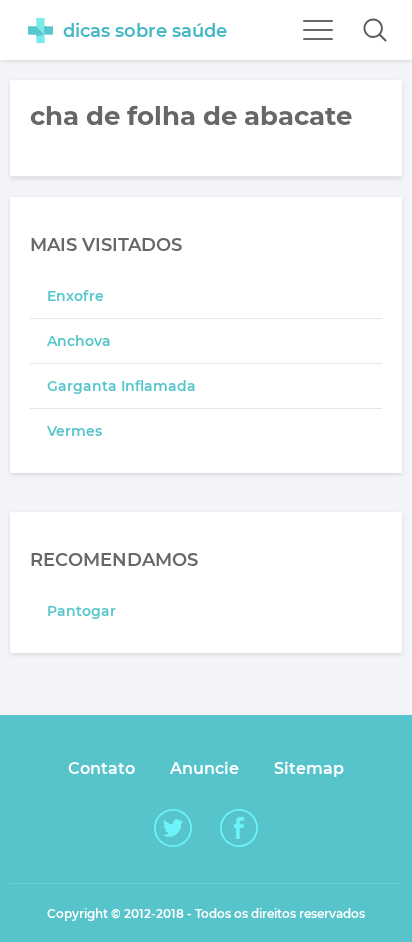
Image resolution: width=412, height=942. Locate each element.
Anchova (79, 341)
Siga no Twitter (173, 828)
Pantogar (81, 611)
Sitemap (309, 768)
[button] (375, 30)
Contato (101, 768)
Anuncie (204, 768)
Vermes (74, 431)
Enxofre (75, 296)
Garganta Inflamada (121, 386)
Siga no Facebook (239, 828)
